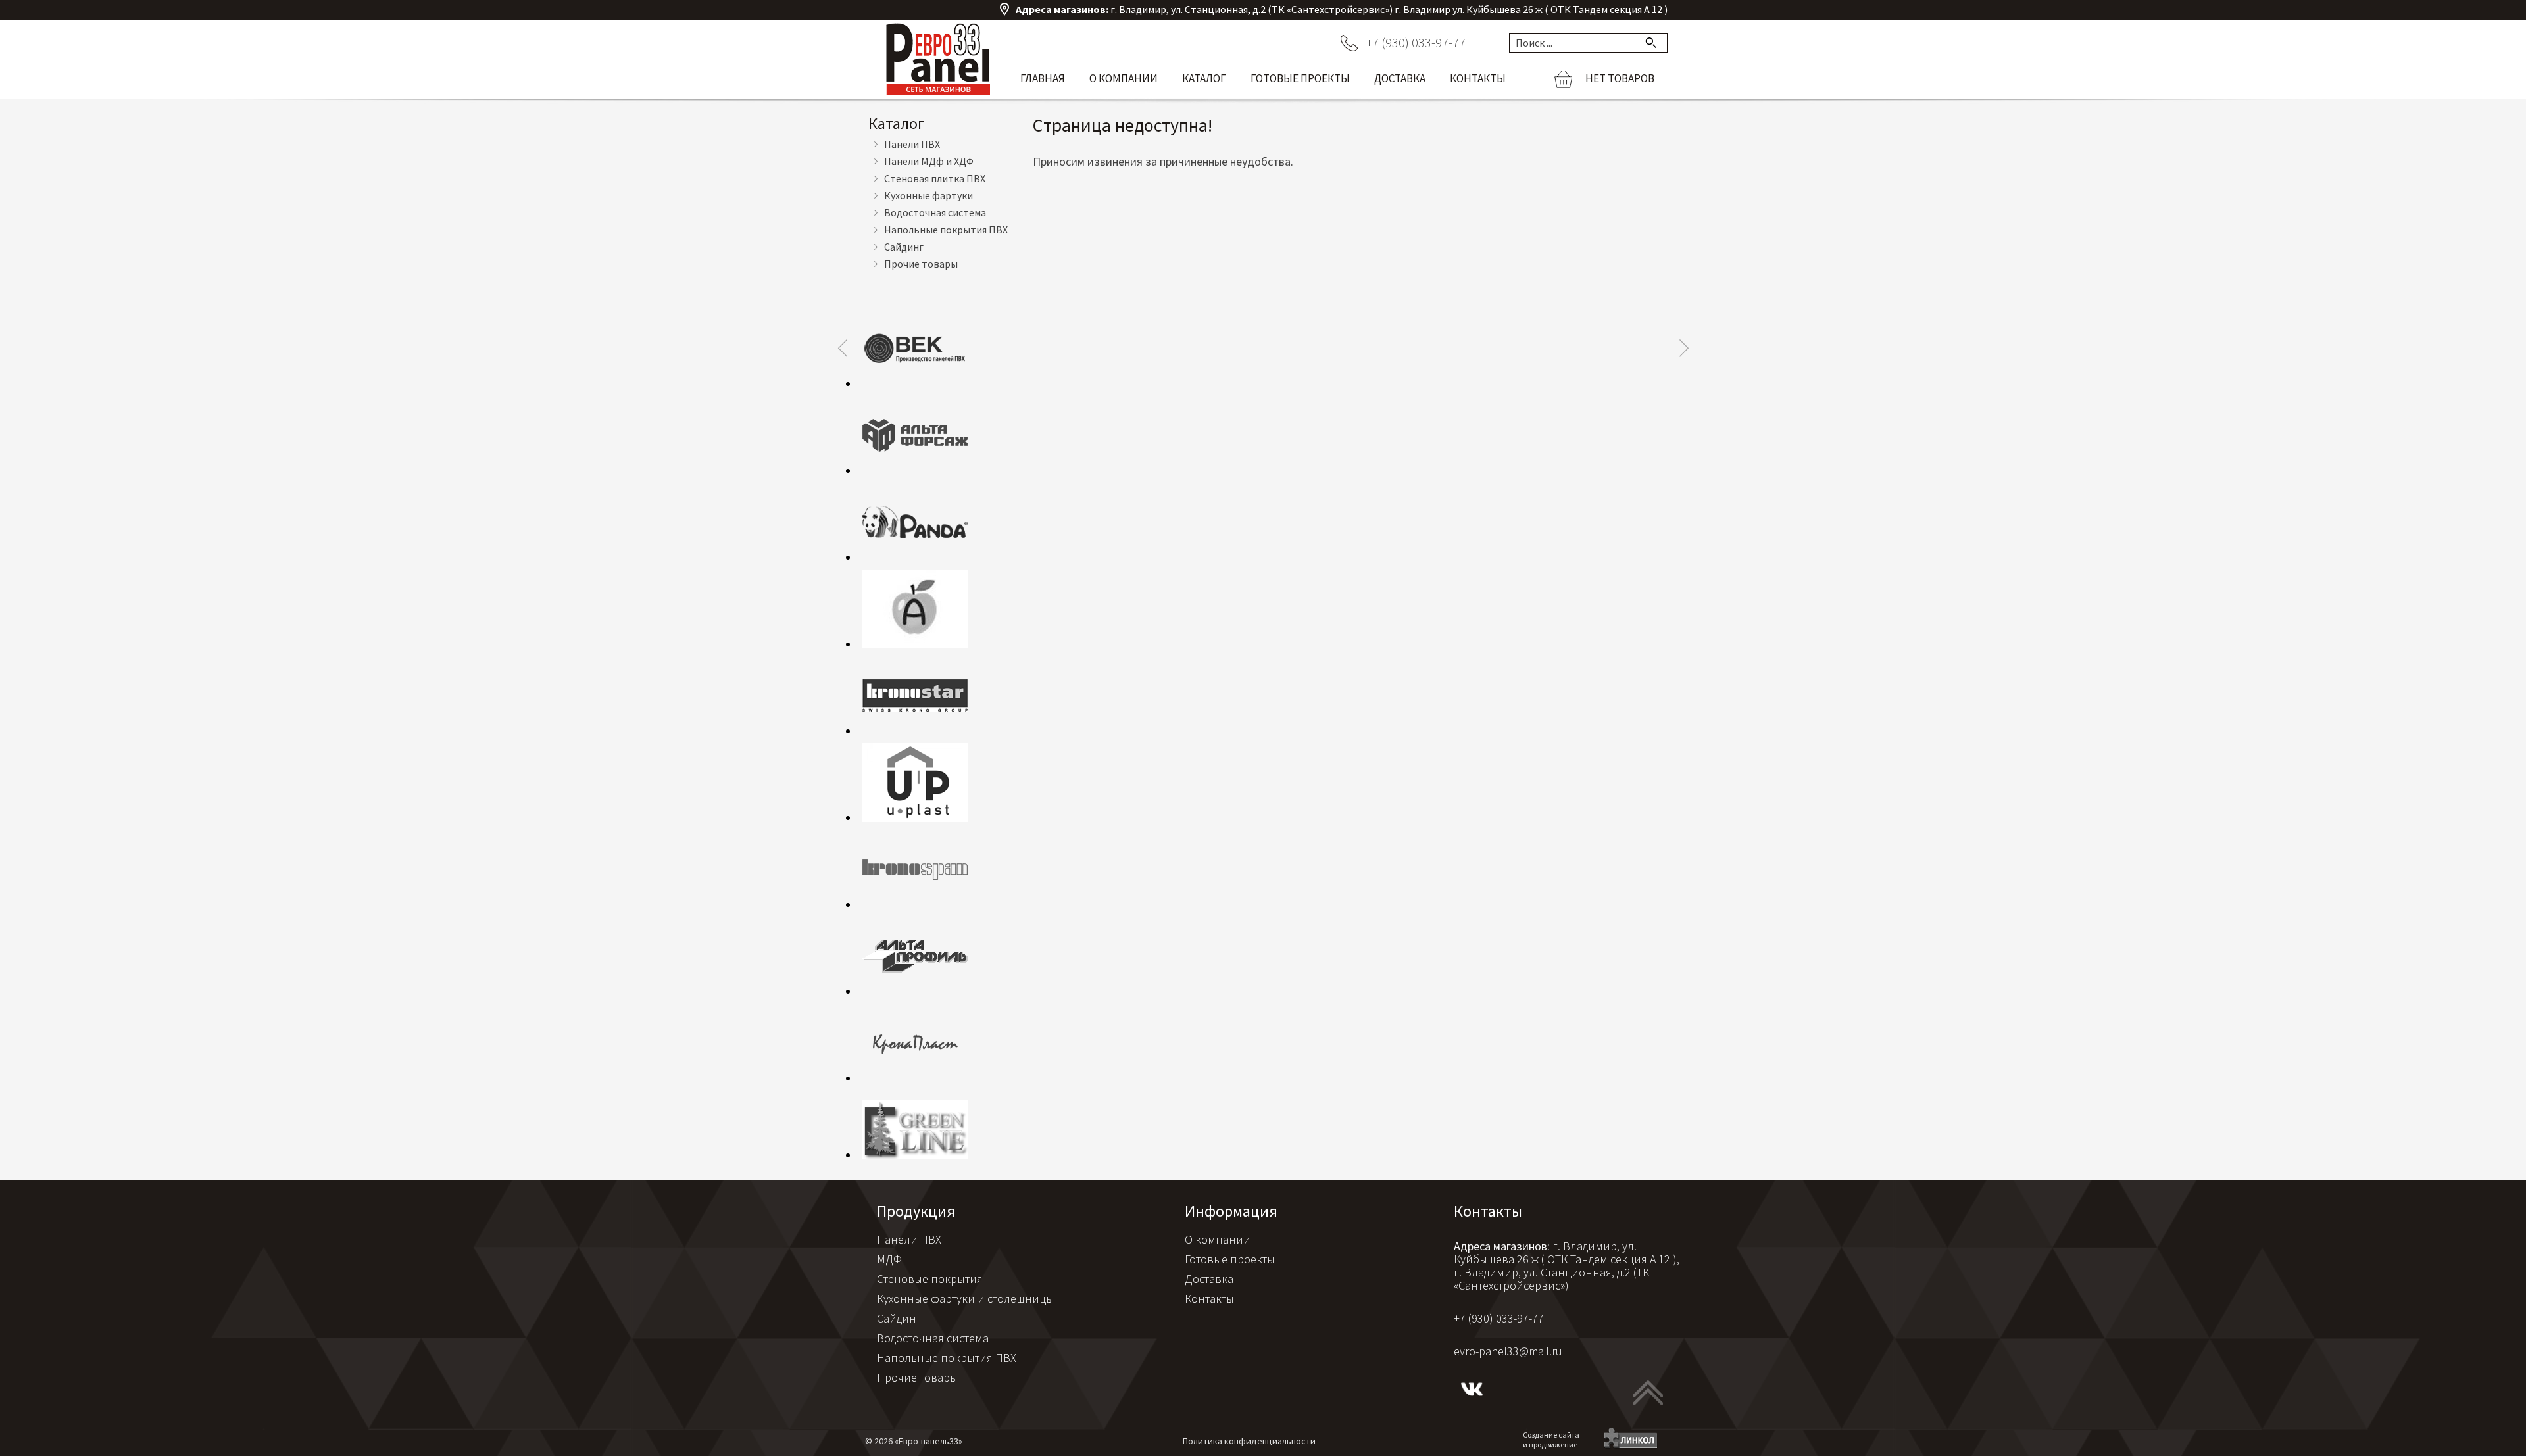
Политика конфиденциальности (1249, 1441)
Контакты (1478, 78)
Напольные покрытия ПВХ (946, 230)
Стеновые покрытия (930, 1279)
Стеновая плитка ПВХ (935, 178)
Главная (1043, 78)
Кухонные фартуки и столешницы (965, 1298)
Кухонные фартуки (929, 195)
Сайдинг (904, 247)
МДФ (889, 1259)
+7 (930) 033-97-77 (1416, 42)
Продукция (916, 1211)
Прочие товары (921, 264)
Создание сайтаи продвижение (1551, 1440)
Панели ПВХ (912, 144)
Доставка (1400, 78)
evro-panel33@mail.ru (1508, 1351)
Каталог (1204, 78)
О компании (1124, 78)
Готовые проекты (1300, 78)
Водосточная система (935, 212)
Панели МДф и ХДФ (929, 161)
